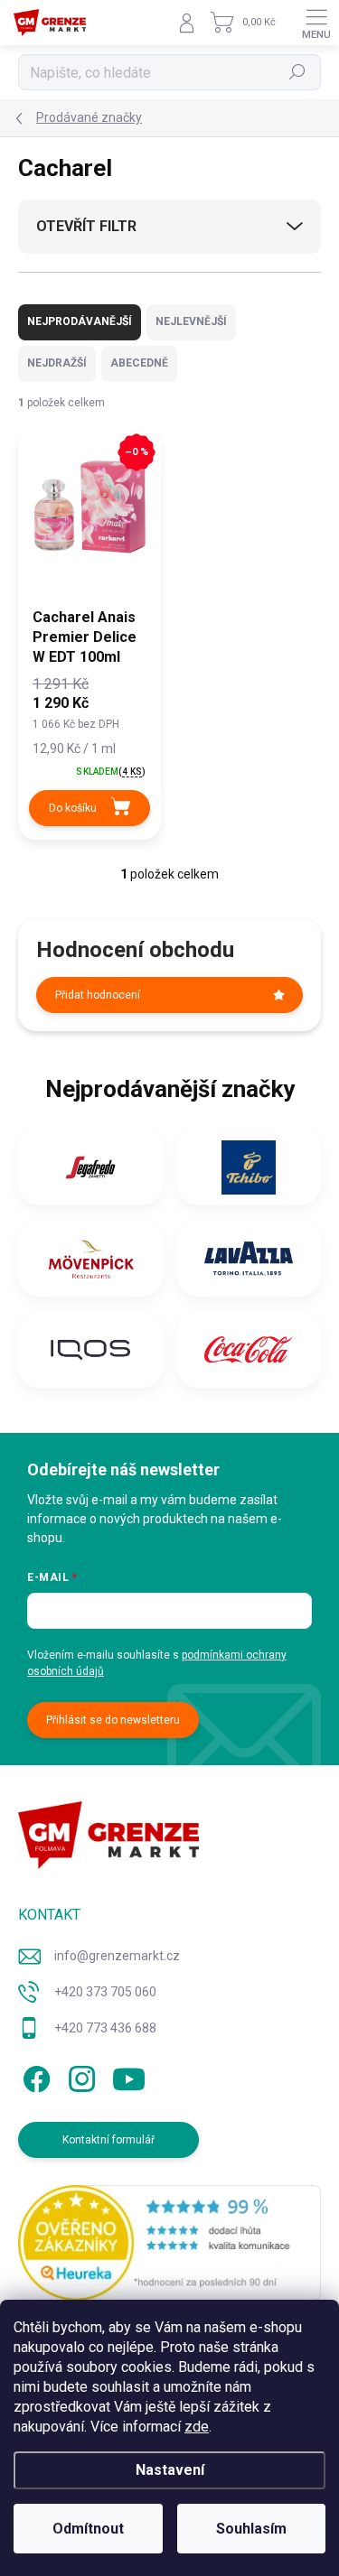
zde (197, 2427)
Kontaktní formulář (108, 2140)
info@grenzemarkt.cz (117, 1956)
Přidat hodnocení (98, 995)
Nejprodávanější (80, 321)
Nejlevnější (191, 321)
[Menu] (316, 23)
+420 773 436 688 (105, 2028)
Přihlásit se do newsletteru (113, 1720)
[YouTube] (129, 2075)
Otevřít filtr (86, 226)
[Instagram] (79, 2075)
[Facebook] (34, 2075)
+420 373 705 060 (105, 1992)
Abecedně (139, 363)
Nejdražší (57, 363)
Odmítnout (88, 2529)
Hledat (297, 72)
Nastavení (170, 2470)
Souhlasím (251, 2529)
